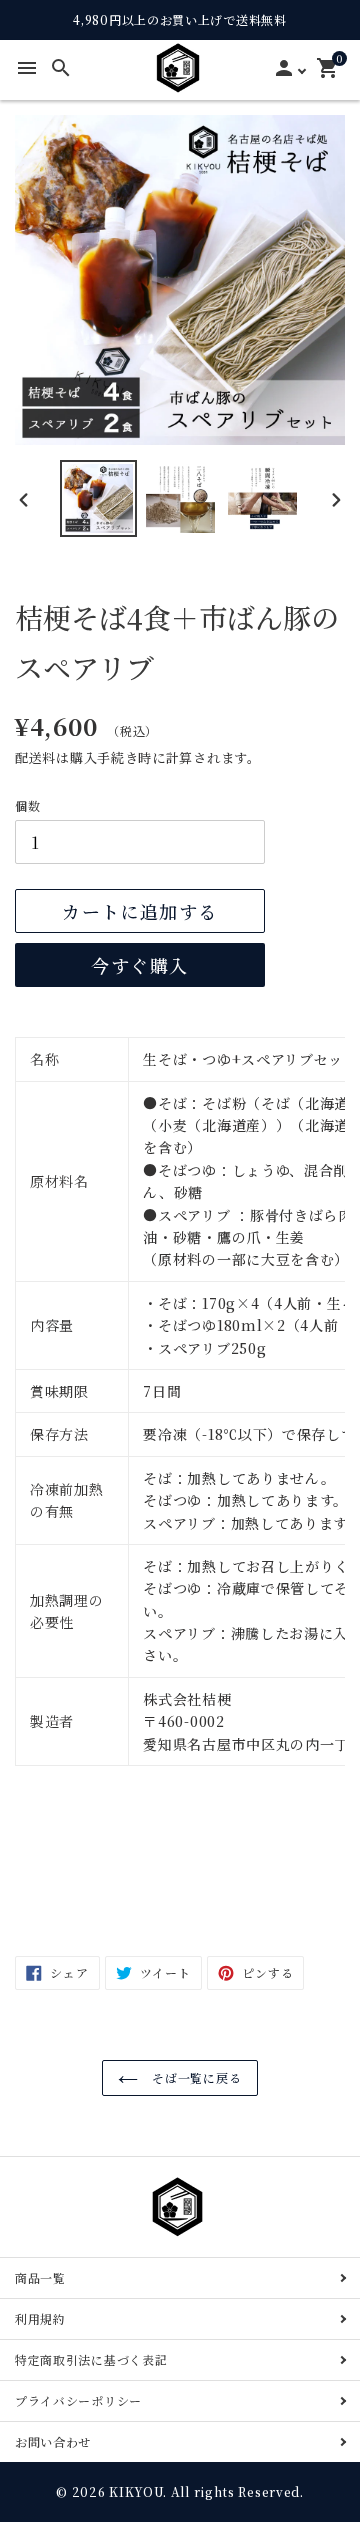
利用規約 (40, 2318)
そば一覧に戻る (195, 2077)
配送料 (35, 757)
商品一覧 (40, 2277)
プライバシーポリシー (78, 2400)
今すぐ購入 (139, 965)
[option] (99, 498)
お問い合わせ (53, 2441)
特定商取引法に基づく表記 (91, 2359)
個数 (27, 805)
